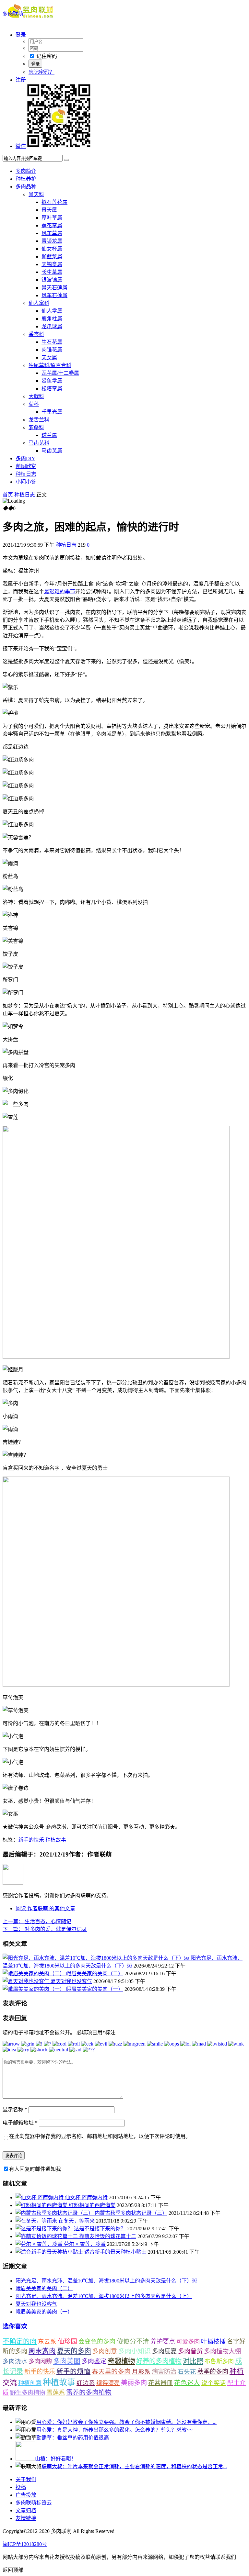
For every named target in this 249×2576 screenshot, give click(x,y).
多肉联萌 (13, 14)
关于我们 (26, 2479)
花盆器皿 (160, 2383)
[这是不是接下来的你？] (45, 2229)
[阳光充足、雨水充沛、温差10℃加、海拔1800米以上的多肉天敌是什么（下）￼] (97, 1958)
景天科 (36, 194)
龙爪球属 (52, 326)
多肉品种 (26, 187)
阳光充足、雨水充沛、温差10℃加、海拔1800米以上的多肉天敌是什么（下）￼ (106, 2281)
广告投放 (26, 2495)
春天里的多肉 (111, 2371)
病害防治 (164, 2372)
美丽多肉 (134, 2383)
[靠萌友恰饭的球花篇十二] (47, 2236)
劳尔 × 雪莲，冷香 (85, 2244)
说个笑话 (214, 2383)
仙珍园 (67, 2341)
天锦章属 (52, 264)
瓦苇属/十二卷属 (60, 373)
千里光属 (52, 412)
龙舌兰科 (39, 420)
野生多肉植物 (28, 2393)
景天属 (49, 210)
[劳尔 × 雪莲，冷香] (40, 2244)
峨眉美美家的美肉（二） (95, 1974)
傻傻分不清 (133, 2342)
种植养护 (26, 179)
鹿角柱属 (52, 319)
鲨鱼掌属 (52, 381)
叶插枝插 (213, 2342)
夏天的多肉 (74, 2351)
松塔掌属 (52, 389)
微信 (21, 146)
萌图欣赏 (26, 466)
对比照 (193, 2361)
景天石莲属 (54, 288)
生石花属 (52, 342)
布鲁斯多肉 (219, 2361)
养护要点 (163, 2342)
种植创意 (30, 2383)
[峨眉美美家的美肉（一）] (34, 1989)
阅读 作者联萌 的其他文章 (45, 1908)
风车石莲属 (54, 295)
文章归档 (26, 2510)
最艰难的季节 (60, 591)
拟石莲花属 (54, 202)
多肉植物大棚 (222, 2351)
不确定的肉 (20, 2341)
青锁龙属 (52, 241)
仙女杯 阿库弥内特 (86, 2197)
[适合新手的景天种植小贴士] (50, 2252)
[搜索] (66, 160)
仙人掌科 (39, 303)
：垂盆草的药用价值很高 (73, 2438)
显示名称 (15, 2109)
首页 (8, 495)
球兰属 (49, 435)
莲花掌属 (52, 225)
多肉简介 (26, 171)
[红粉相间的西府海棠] (42, 2205)
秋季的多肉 (213, 2372)
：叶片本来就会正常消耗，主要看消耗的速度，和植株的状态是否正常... (134, 2466)
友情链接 (26, 2518)
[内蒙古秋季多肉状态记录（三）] (55, 2213)
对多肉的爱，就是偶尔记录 (45, 1929)
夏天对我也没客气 (71, 1981)
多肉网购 (40, 2361)
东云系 (47, 2342)
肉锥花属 (52, 350)
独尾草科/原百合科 (50, 365)
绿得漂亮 (108, 2383)
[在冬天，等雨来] (37, 2221)
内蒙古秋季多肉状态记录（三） (131, 2213)
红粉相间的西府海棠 (92, 2205)
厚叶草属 (52, 218)
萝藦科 (36, 427)
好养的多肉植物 (159, 2361)
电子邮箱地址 (20, 2123)
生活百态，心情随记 (37, 1921)
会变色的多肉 (97, 2342)
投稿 (21, 2487)
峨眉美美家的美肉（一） (95, 1989)
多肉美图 (67, 2361)
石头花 (187, 2372)
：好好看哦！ (56, 2459)
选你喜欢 (15, 2326)
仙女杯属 (52, 249)
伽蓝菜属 (52, 256)
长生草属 (52, 272)
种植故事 (56, 1840)
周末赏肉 (42, 2351)
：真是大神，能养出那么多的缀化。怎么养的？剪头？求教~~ (114, 2430)
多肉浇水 (15, 2361)
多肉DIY (25, 458)
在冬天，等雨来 (77, 2221)
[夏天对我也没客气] (27, 1981)
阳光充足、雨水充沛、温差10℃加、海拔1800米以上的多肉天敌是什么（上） (104, 2296)
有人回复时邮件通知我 (35, 2169)
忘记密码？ (41, 72)
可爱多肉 (188, 2342)
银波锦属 (52, 280)
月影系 (141, 2372)
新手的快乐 (31, 1840)
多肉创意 (105, 2351)
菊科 (34, 404)
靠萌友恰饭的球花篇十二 (108, 2236)
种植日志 (26, 474)
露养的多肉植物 (89, 2392)
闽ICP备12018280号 (25, 2544)
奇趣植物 (121, 2361)
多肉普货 (190, 2351)
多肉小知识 (135, 2351)
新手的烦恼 (73, 2371)
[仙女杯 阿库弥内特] (40, 2197)
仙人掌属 (52, 311)
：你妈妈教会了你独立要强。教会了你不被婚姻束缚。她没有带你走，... (126, 2422)
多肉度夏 (164, 2351)
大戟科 (36, 396)
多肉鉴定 (94, 2361)
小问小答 (26, 482)
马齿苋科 (39, 443)
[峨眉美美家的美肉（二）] (34, 1974)
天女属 (49, 357)
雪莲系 (56, 2393)
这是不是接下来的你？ (100, 2229)
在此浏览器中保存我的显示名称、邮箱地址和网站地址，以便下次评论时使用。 (100, 2136)
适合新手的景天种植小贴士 (115, 2252)
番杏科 (36, 334)
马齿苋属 (52, 451)
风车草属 (52, 233)
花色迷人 (187, 2383)
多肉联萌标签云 (34, 2503)
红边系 (86, 2383)
